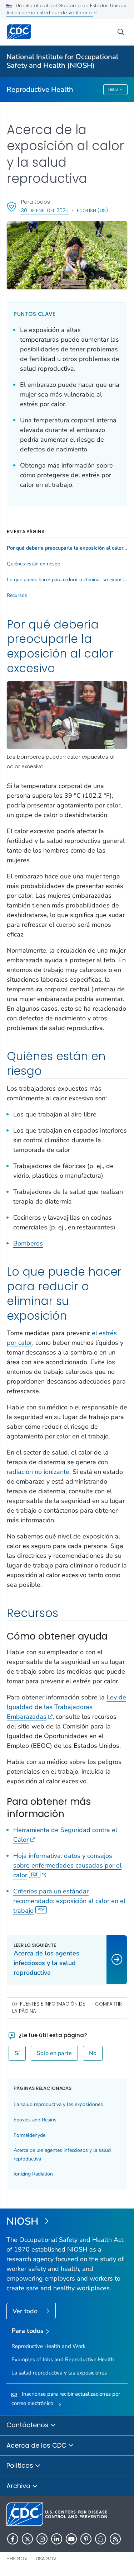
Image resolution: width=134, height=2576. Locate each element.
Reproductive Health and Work (49, 2346)
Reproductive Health (40, 89)
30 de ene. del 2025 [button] (45, 210)
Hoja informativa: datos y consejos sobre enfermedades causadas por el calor (67, 1865)
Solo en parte (54, 2053)
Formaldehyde (29, 2135)
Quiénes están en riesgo (34, 564)
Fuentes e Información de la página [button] (49, 2008)
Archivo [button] (19, 2486)
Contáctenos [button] (28, 2425)
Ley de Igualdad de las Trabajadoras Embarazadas (66, 1707)
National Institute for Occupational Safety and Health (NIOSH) (62, 61)
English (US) (92, 210)
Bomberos (28, 1243)
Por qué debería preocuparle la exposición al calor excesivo (67, 548)
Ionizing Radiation (33, 2174)
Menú (113, 90)
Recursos (17, 596)
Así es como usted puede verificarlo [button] (50, 13)
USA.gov (46, 2559)
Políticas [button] (21, 2465)
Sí (17, 2053)
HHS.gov (17, 2559)
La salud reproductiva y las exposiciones (58, 2104)
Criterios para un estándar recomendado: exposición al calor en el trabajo (69, 1901)
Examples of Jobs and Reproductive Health (63, 2359)
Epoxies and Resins (35, 2120)
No (93, 2053)
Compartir (108, 2004)
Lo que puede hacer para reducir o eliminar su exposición (67, 580)
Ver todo (26, 2311)
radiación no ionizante (38, 1472)
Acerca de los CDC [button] (37, 2445)
